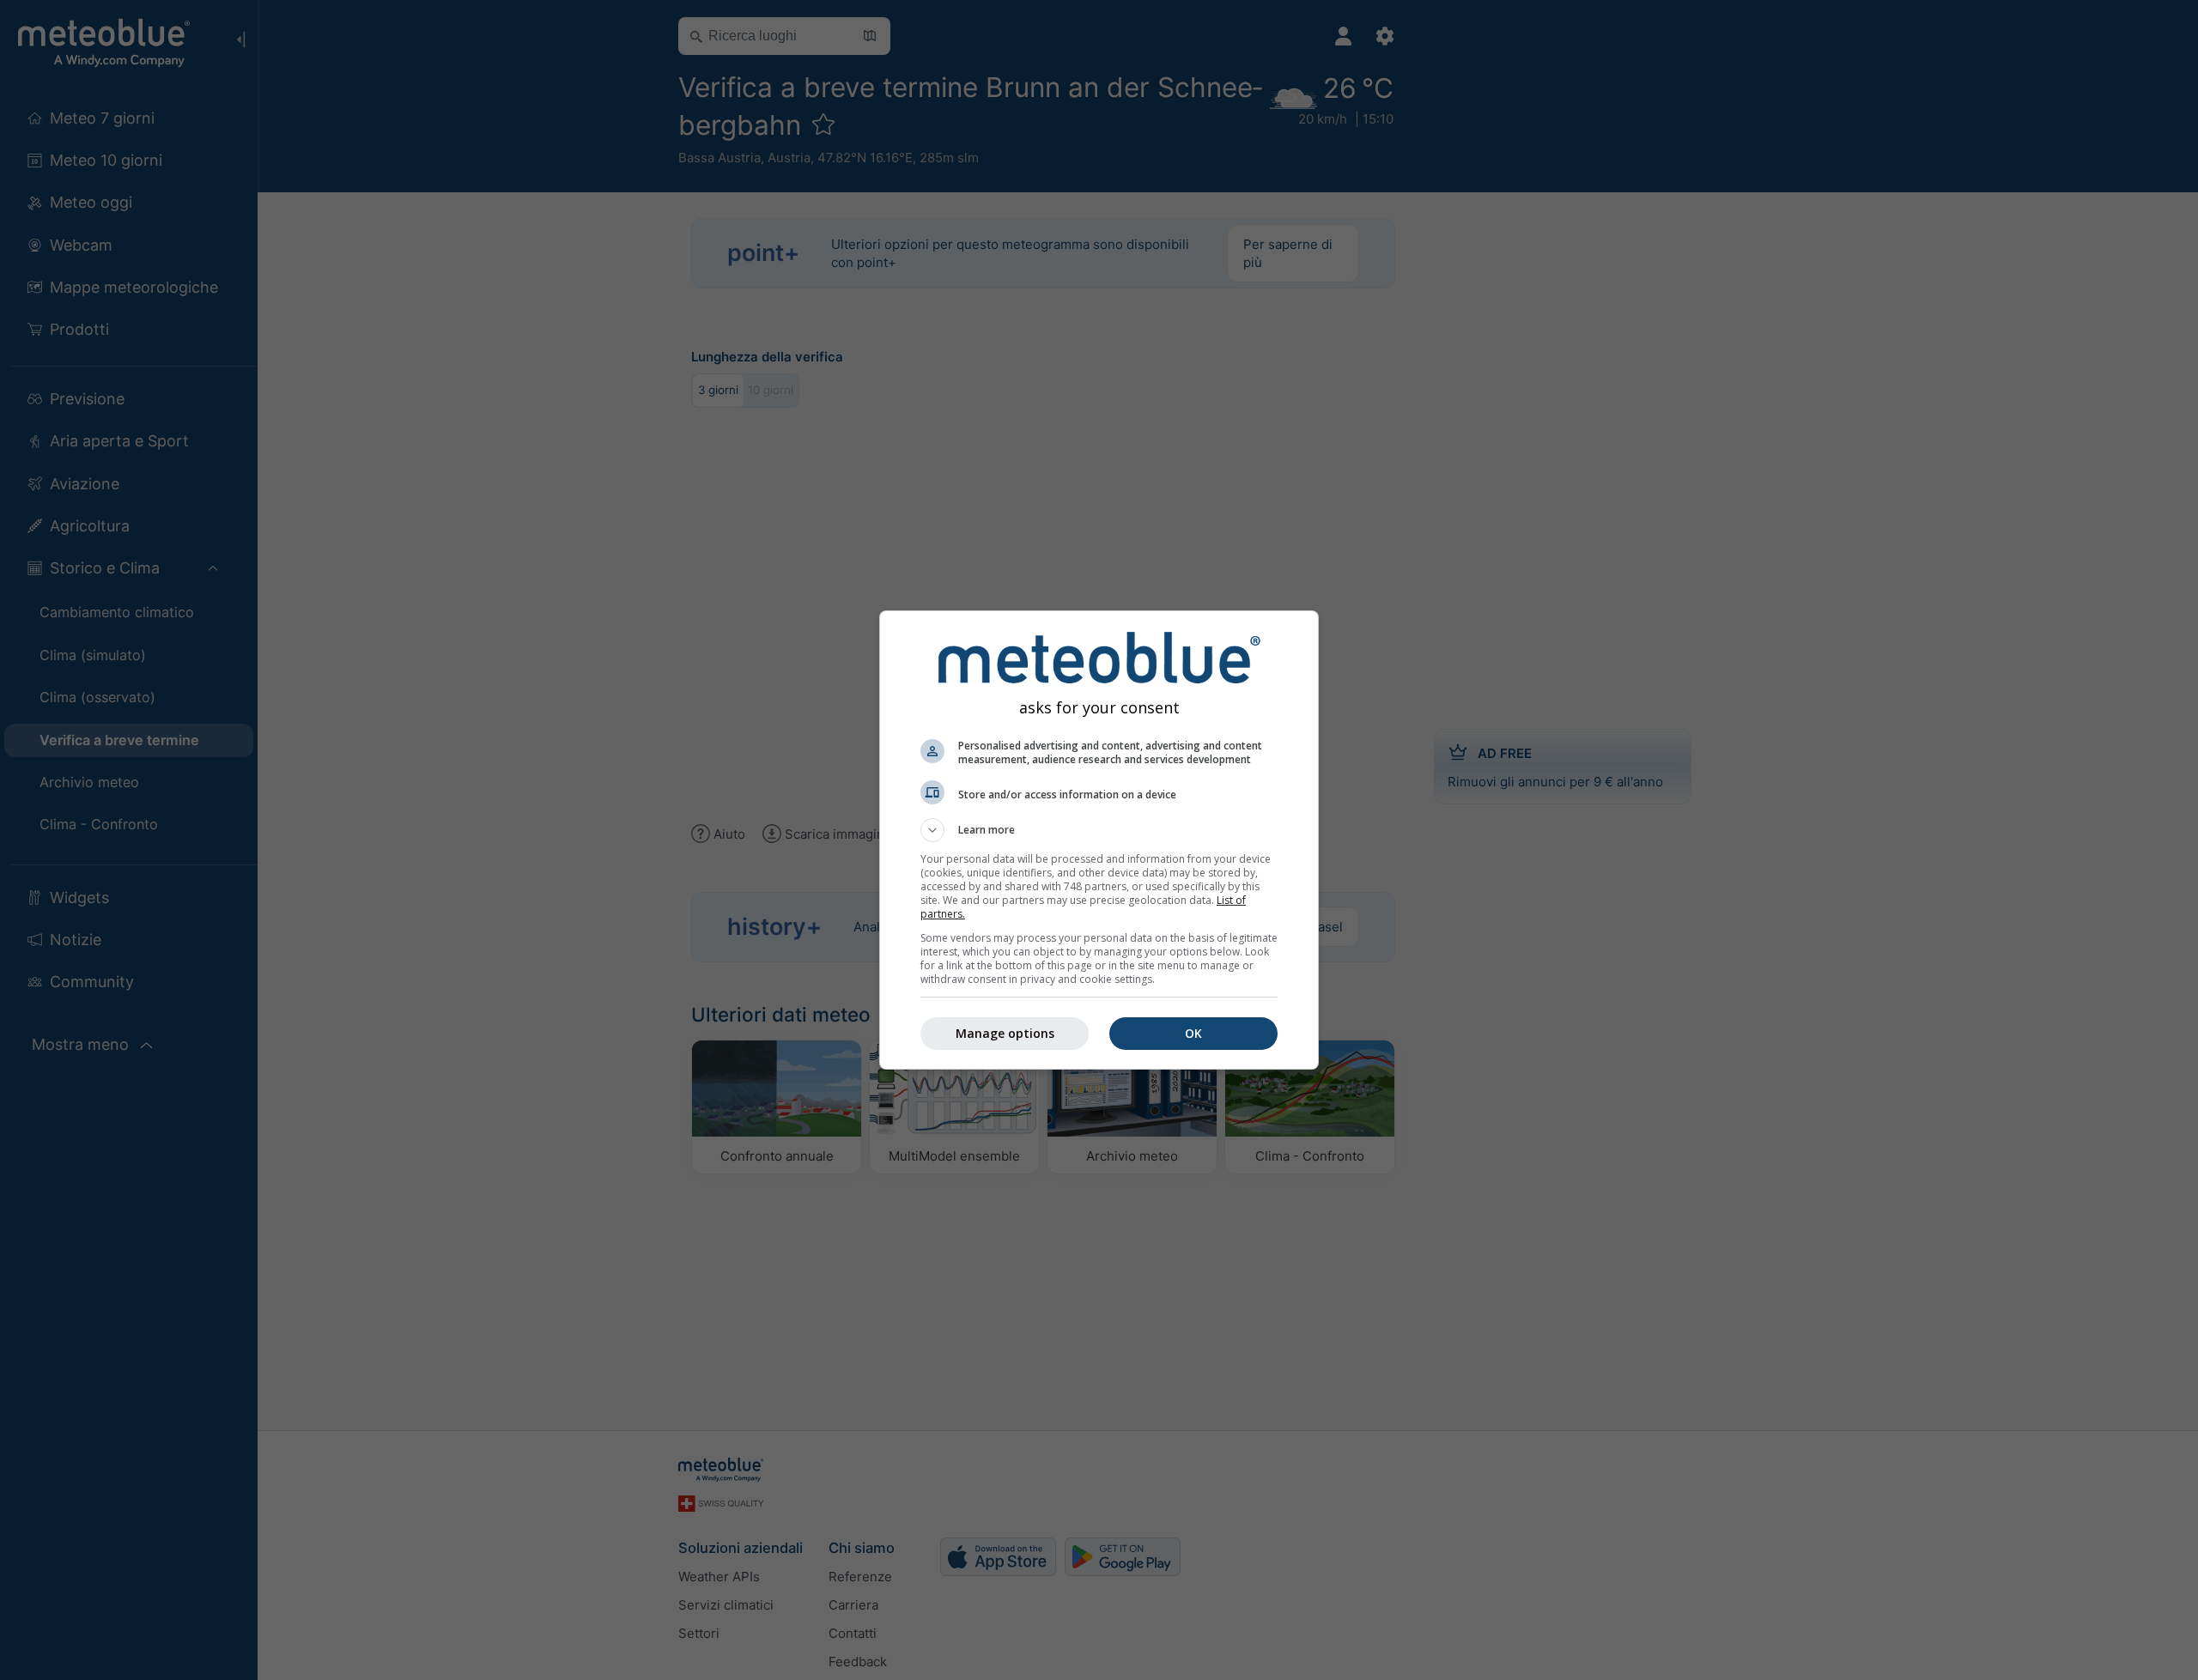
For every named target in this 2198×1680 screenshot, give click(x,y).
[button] (1099, 830)
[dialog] (1099, 840)
